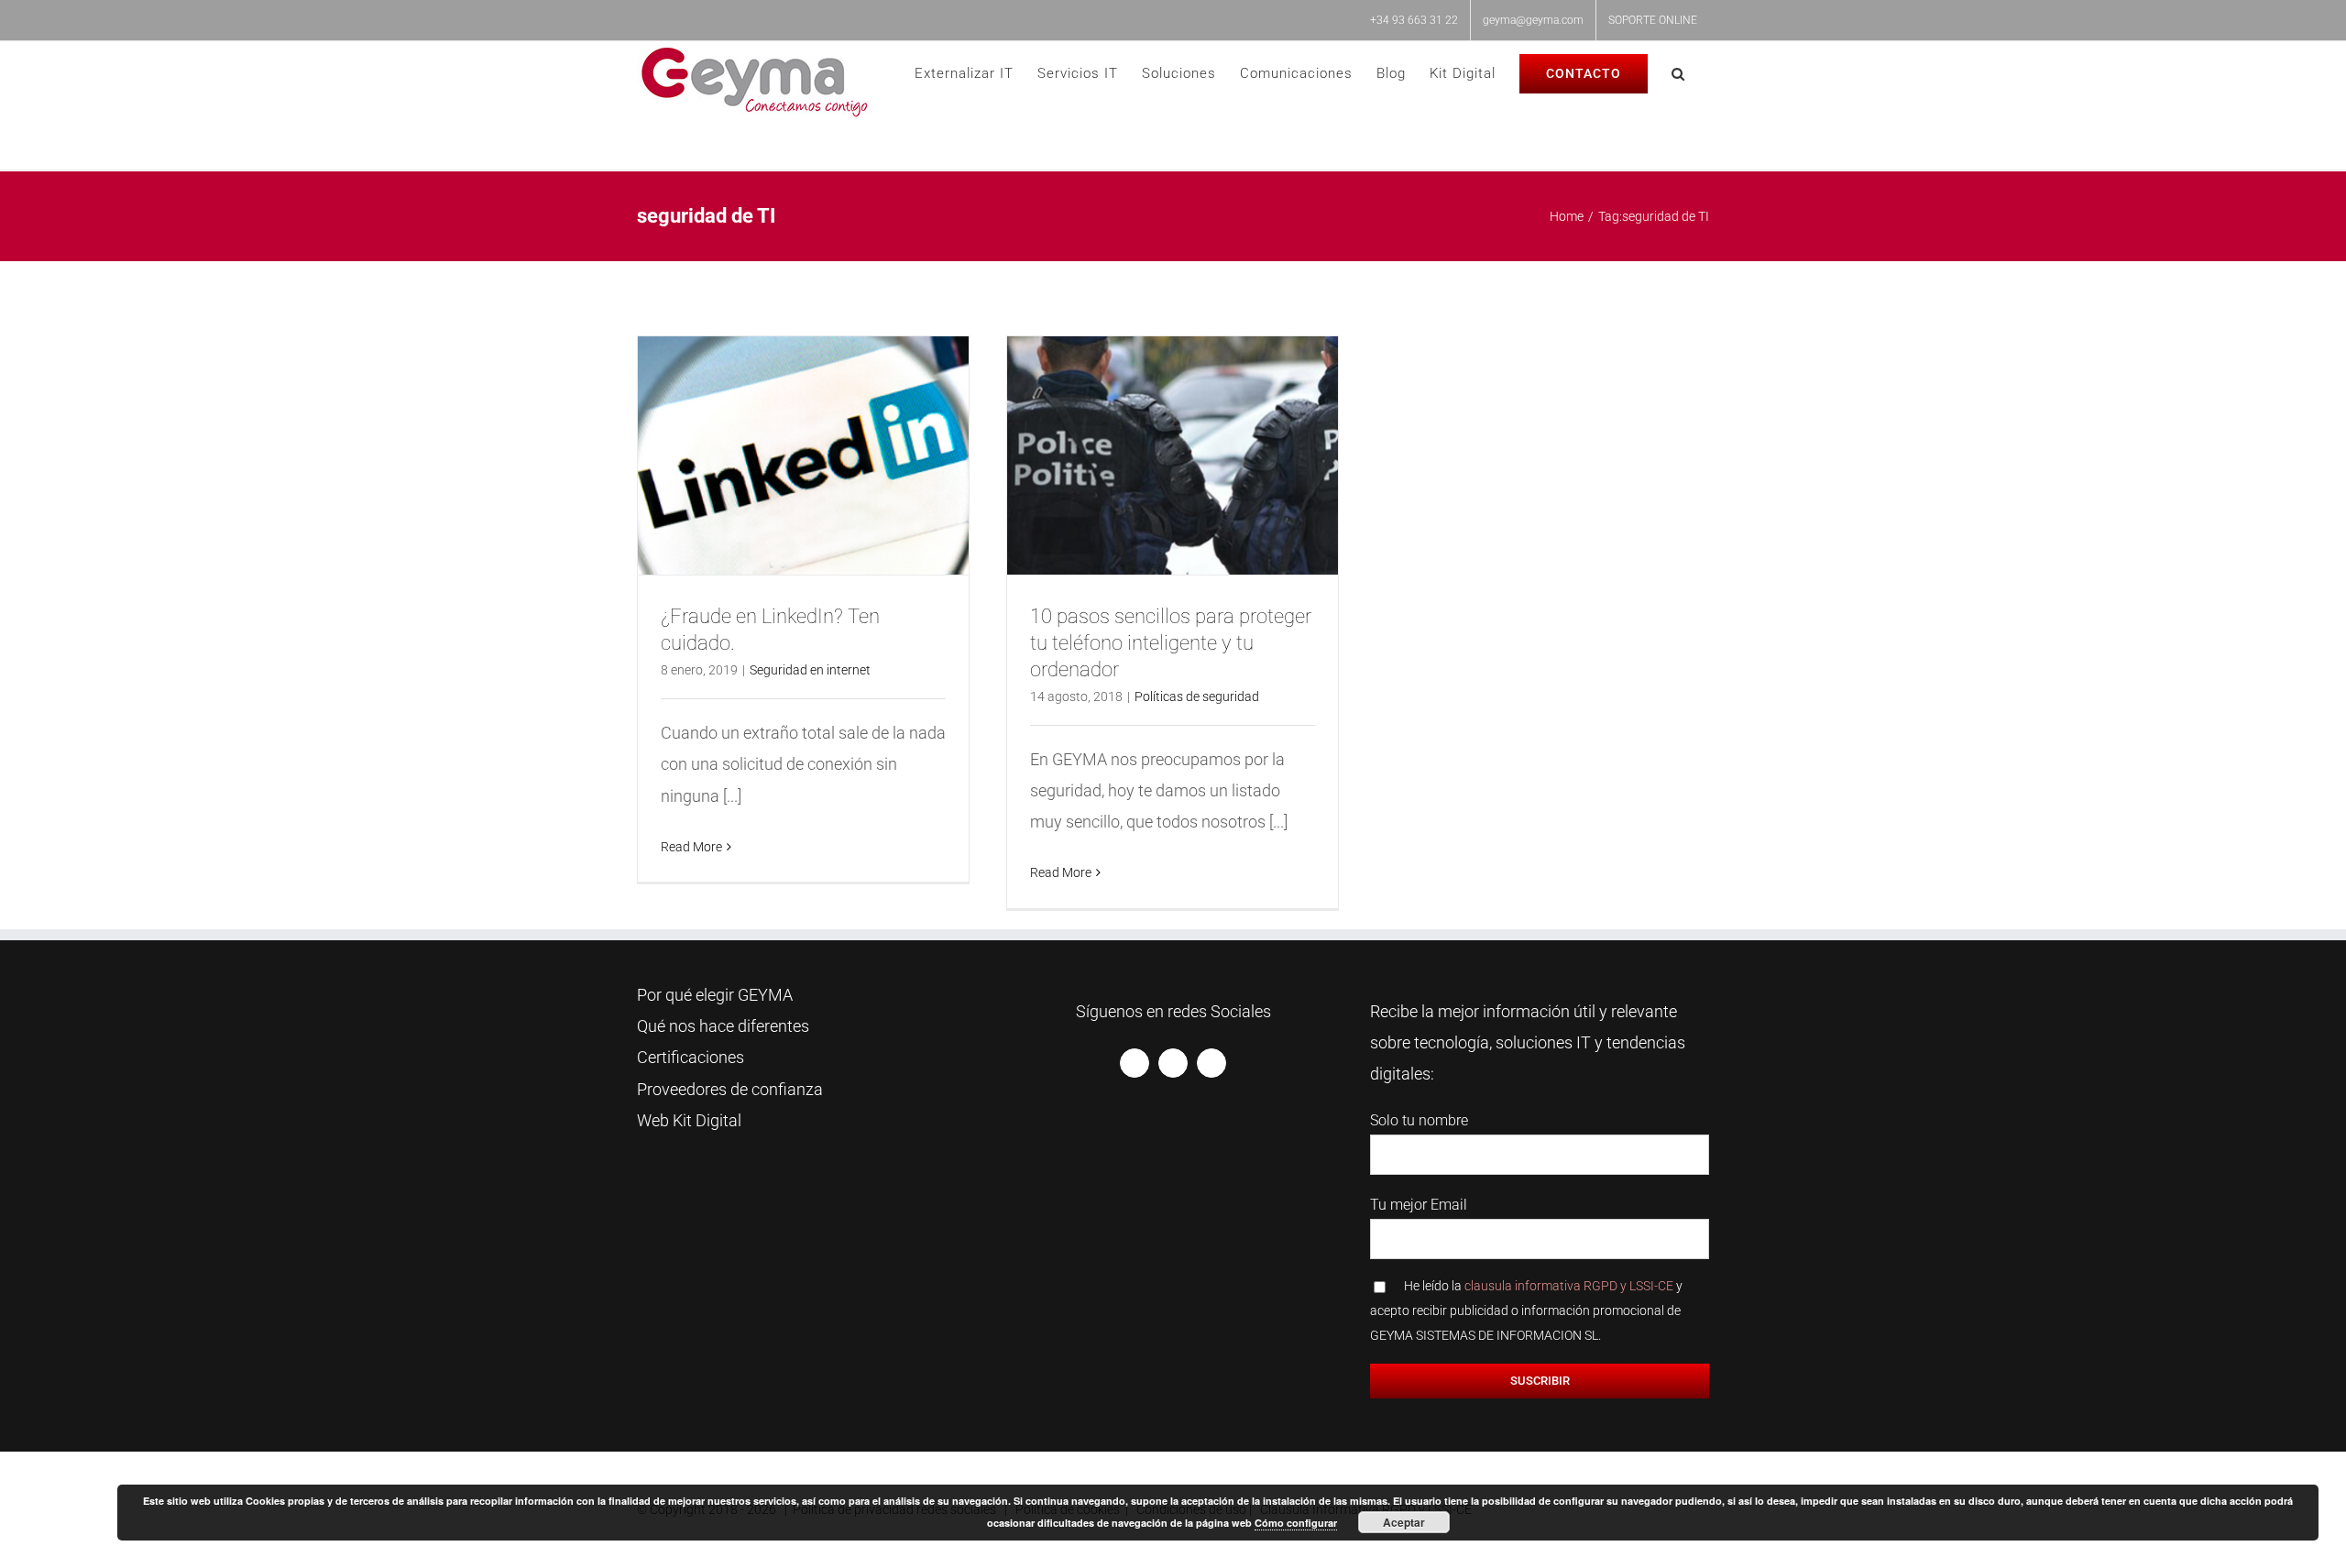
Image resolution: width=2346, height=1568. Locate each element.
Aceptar (1404, 1522)
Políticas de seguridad (1197, 696)
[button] (1678, 74)
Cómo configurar (1296, 1523)
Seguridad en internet (810, 670)
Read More (691, 847)
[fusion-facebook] (1135, 1063)
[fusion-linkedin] (1211, 1063)
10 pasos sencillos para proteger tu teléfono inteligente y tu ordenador (1171, 643)
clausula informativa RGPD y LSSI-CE (1569, 1286)
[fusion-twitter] (1173, 1063)
